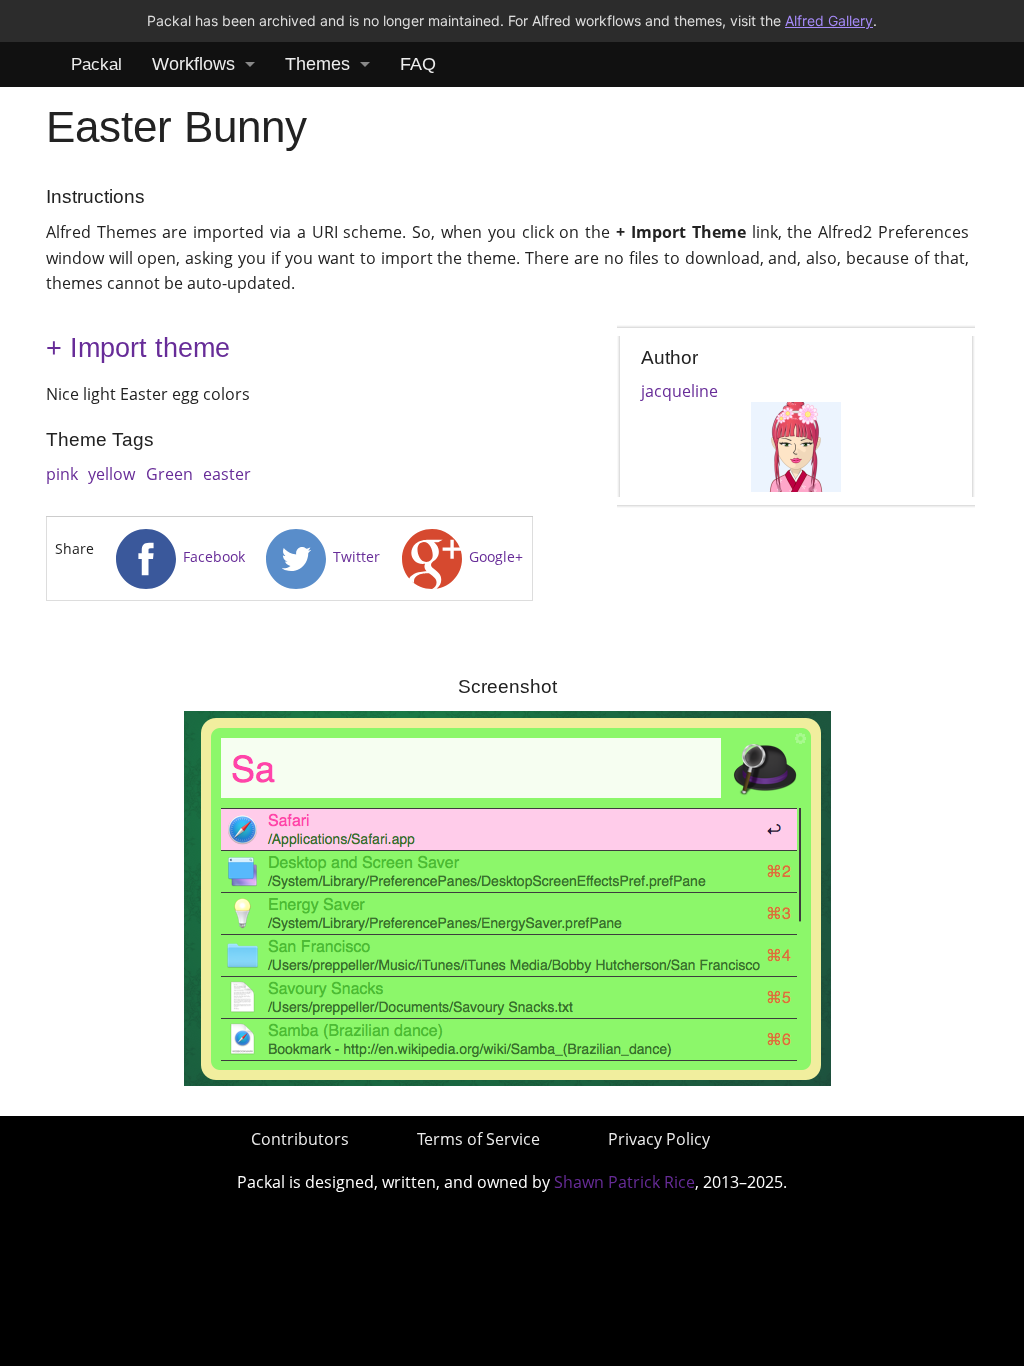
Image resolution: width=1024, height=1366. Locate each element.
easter (227, 474)
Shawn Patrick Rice (624, 1182)
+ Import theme (138, 348)
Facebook (212, 556)
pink (62, 474)
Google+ (494, 556)
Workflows (193, 64)
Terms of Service (478, 1139)
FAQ (418, 64)
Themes (317, 64)
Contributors (300, 1139)
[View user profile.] (796, 445)
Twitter (354, 556)
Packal (96, 64)
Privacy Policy (659, 1139)
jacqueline (679, 391)
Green (169, 474)
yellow (111, 474)
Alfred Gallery (829, 20)
